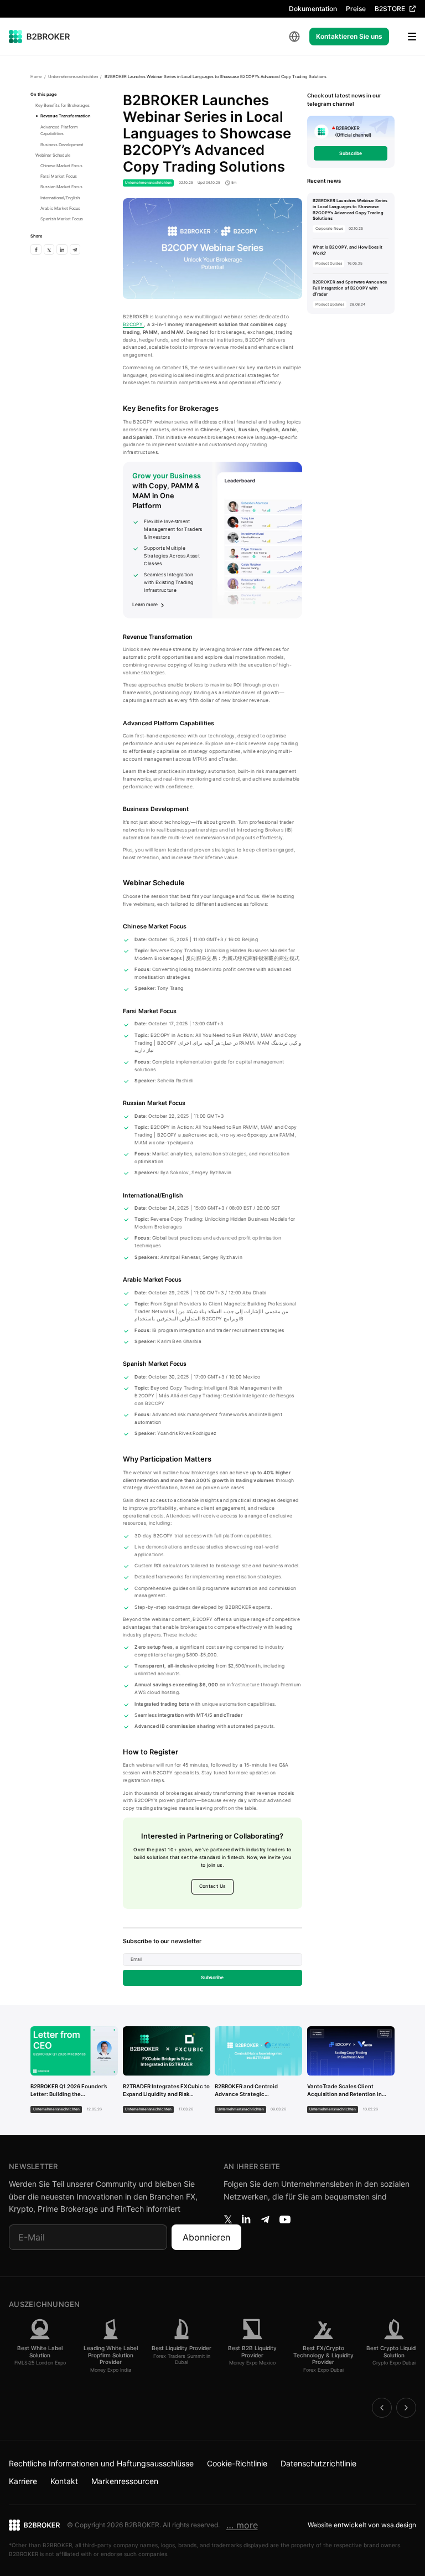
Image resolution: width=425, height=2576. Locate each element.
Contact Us (212, 1886)
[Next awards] (406, 2408)
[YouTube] (285, 2219)
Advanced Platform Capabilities (59, 131)
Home (36, 77)
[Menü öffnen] (405, 37)
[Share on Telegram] (75, 249)
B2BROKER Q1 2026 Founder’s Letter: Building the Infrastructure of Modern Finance (69, 2091)
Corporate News (329, 229)
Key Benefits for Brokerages (63, 105)
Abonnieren (206, 2237)
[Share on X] (49, 249)
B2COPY (133, 324)
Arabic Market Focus (60, 208)
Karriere (23, 2481)
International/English (60, 198)
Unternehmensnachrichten (73, 77)
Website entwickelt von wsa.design (362, 2525)
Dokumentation (313, 9)
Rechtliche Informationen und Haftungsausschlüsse (101, 2463)
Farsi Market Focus (59, 176)
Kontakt (64, 2481)
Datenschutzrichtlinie (318, 2463)
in (246, 2219)
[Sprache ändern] (294, 37)
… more (242, 2525)
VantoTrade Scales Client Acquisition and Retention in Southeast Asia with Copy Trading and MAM (344, 2091)
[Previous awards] (382, 2408)
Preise (356, 9)
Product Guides (329, 264)
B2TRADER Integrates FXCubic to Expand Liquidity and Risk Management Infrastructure (166, 2091)
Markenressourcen (125, 2481)
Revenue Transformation (66, 116)
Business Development (62, 145)
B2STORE (390, 9)
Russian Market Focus (61, 187)
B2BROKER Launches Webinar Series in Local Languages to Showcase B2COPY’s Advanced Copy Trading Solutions (350, 210)
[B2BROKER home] (40, 37)
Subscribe (212, 1978)
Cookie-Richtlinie (237, 2463)
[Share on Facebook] (36, 249)
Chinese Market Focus (61, 166)
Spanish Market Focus (62, 219)
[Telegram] (265, 2219)
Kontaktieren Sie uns (349, 36)
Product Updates (330, 304)
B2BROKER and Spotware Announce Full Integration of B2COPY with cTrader (350, 288)
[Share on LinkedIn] (62, 249)
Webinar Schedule (53, 155)
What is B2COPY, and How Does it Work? (348, 250)
